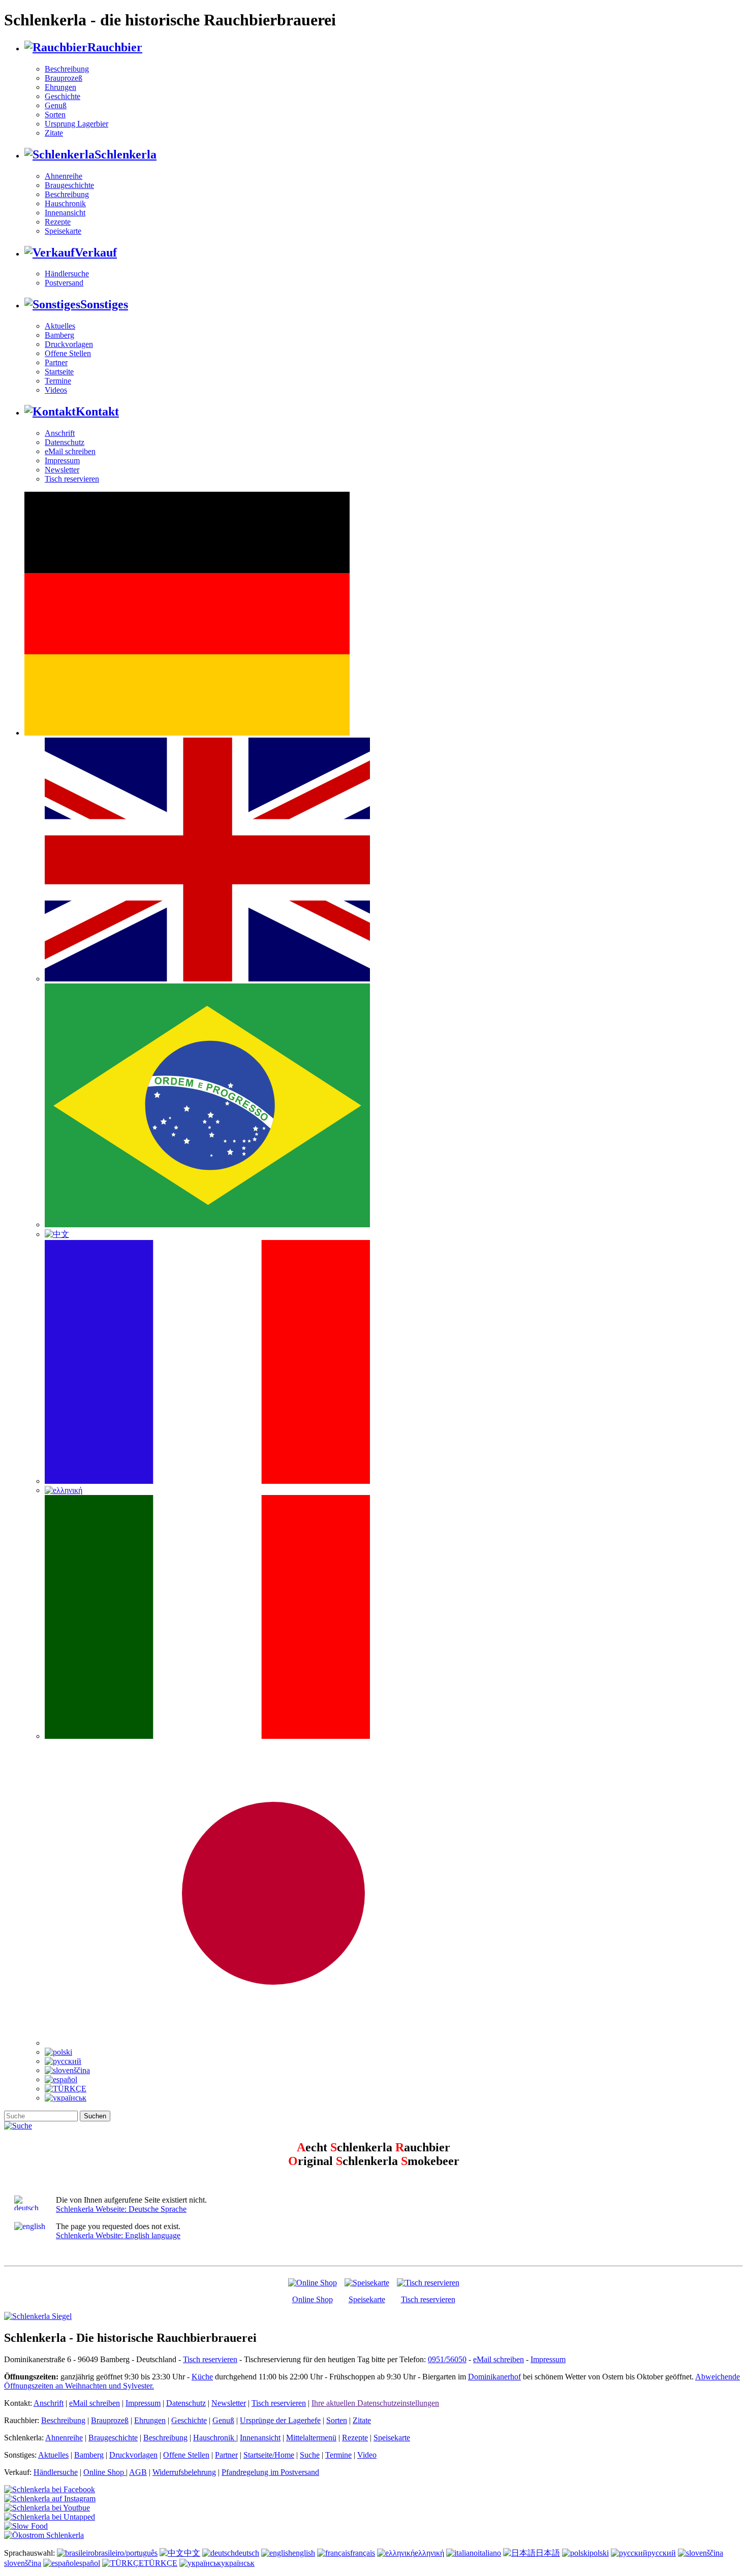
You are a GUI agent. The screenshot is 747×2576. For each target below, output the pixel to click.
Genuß (56, 105)
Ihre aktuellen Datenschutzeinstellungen (375, 2403)
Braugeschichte (69, 185)
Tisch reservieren (72, 479)
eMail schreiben (70, 451)
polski (599, 2553)
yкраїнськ (238, 2563)
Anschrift (60, 433)
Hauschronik (65, 203)
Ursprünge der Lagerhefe (280, 2420)
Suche (310, 2455)
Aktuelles (60, 326)
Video (367, 2455)
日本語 (548, 2553)
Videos (56, 390)
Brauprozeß (64, 78)
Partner (56, 362)
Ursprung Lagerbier (76, 124)
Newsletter (62, 470)
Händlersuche (67, 274)
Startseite (59, 372)
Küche (202, 2377)
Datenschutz (65, 442)
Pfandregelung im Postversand (270, 2472)
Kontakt (97, 411)
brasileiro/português (126, 2553)
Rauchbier (115, 47)
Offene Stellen (68, 353)
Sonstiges (104, 304)
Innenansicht (65, 213)
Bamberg (59, 335)
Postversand (64, 283)
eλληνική (429, 2553)
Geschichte (63, 96)
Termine (58, 381)
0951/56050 (447, 2359)
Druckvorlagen (69, 344)
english (304, 2553)
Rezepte (58, 222)
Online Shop (313, 2299)
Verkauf (96, 252)
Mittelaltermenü (311, 2438)
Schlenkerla (126, 154)
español (88, 2563)
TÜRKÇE (161, 2563)
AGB (138, 2472)
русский (662, 2553)
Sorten (55, 115)
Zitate (54, 133)
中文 (192, 2553)
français (363, 2553)
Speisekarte (63, 231)
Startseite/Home (269, 2455)
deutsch (247, 2553)
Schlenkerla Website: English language (118, 2235)
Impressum (62, 460)
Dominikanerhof (494, 2377)
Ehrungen (60, 87)
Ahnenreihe (64, 176)
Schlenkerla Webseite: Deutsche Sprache (121, 2209)
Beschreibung (67, 69)
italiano (489, 2553)
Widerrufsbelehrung (184, 2472)
